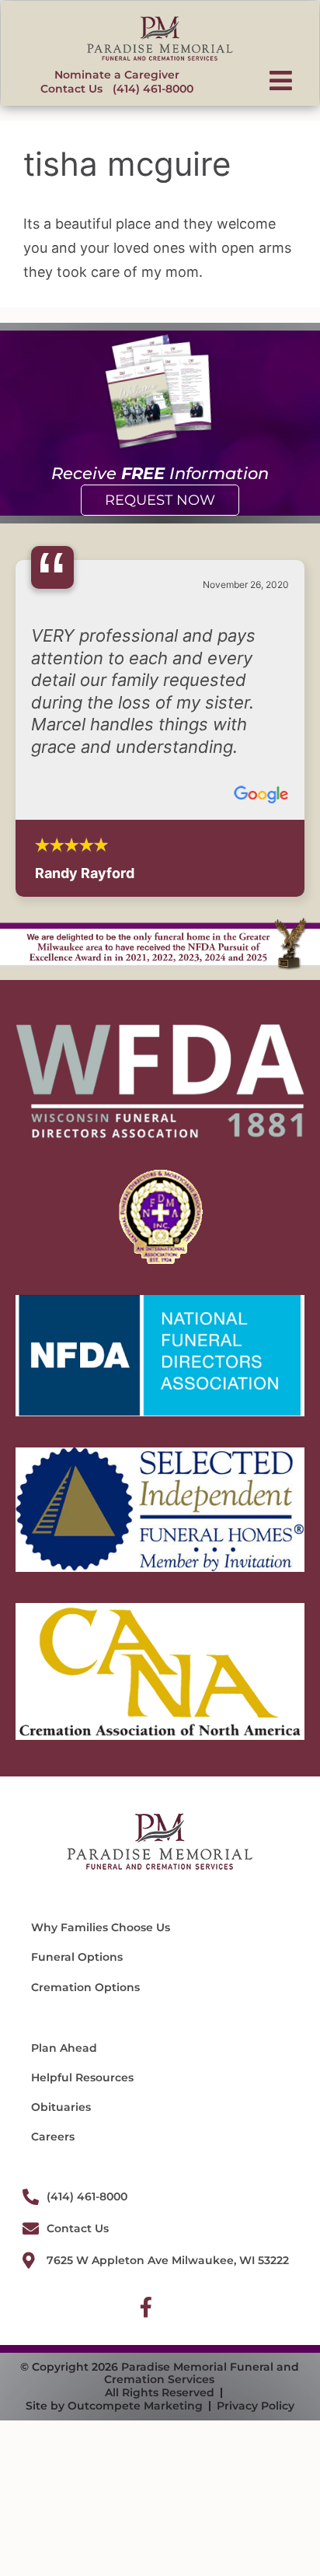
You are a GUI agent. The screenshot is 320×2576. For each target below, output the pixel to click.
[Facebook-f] (146, 2307)
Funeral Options (77, 1957)
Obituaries (61, 2107)
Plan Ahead (64, 2048)
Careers (53, 2137)
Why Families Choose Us (101, 1927)
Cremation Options (85, 1987)
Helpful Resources (82, 2077)
